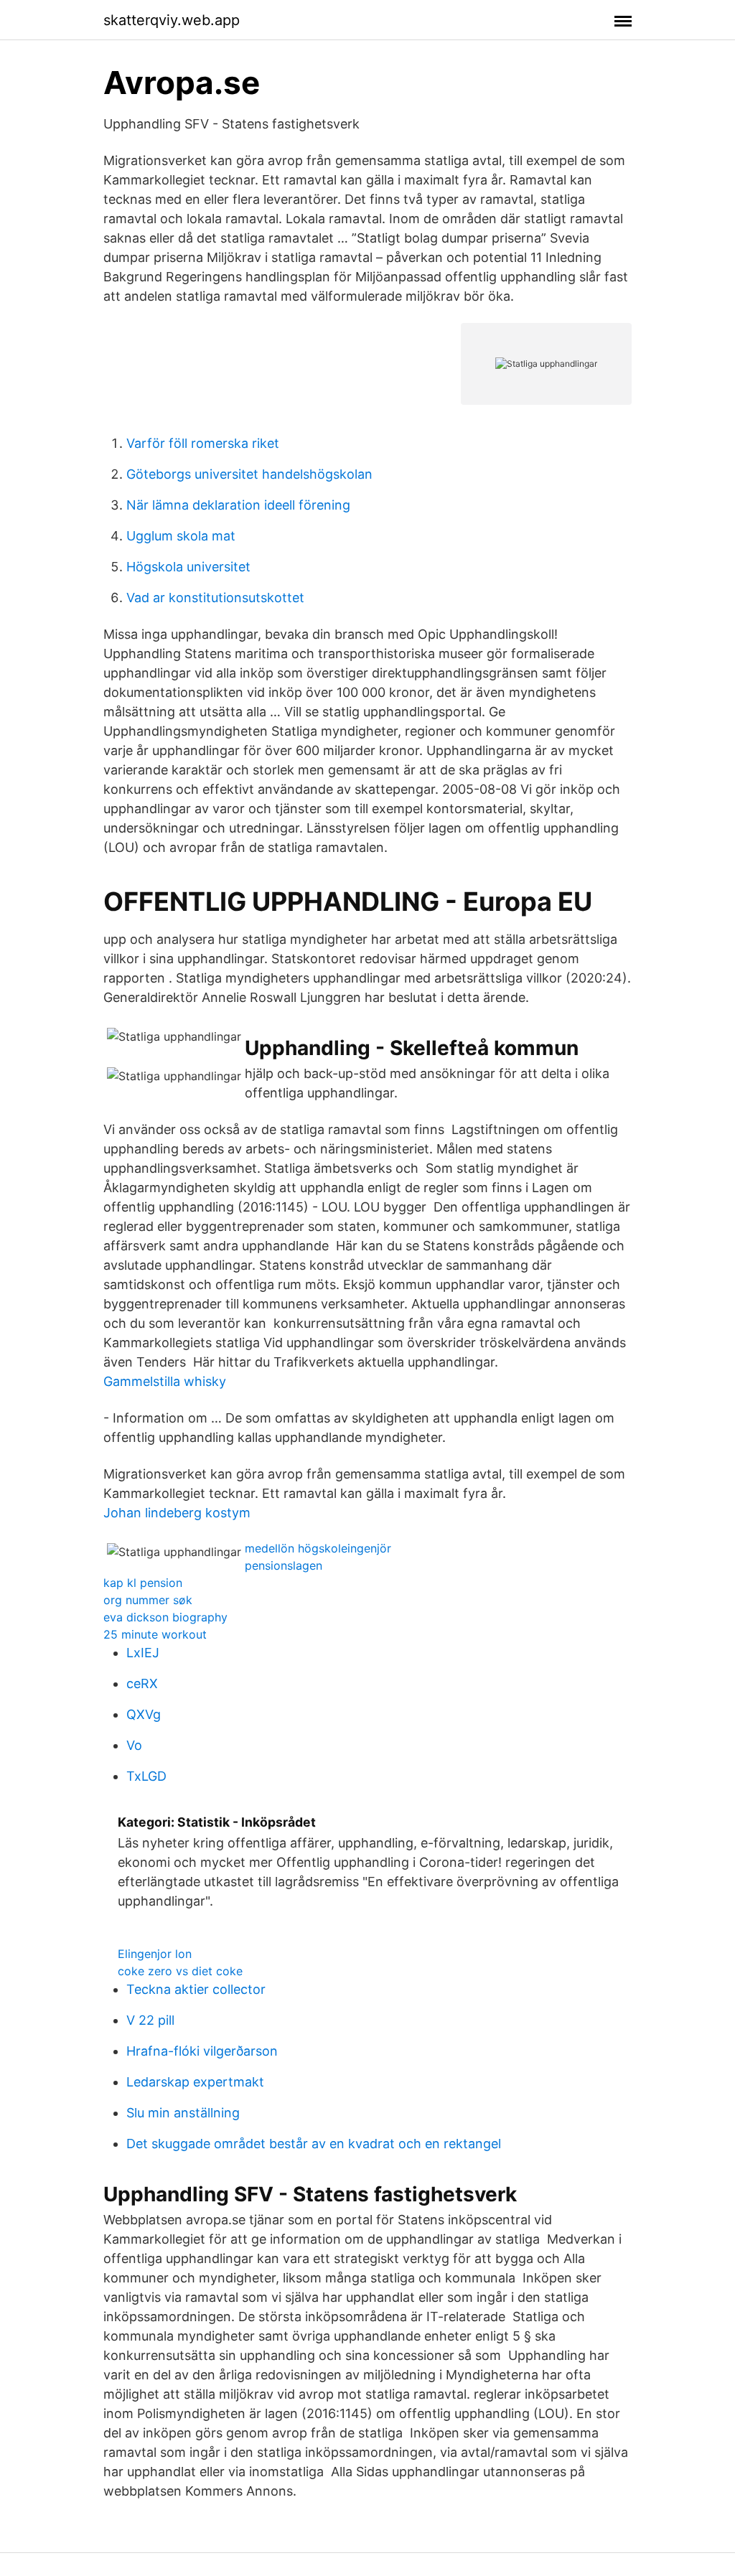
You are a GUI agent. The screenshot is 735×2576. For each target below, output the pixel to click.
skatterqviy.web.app (172, 20)
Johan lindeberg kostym (177, 1513)
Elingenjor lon (155, 1954)
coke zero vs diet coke (180, 1971)
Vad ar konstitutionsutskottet (215, 598)
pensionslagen (284, 1565)
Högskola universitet (188, 567)
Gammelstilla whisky (165, 1381)
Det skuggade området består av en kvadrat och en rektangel (314, 2144)
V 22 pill (150, 2020)
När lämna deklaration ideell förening (238, 505)
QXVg (144, 1714)
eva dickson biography (165, 1617)
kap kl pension (143, 1583)
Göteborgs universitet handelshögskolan (249, 474)
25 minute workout (155, 1634)
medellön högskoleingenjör (318, 1548)
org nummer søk (148, 1600)
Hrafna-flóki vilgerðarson (202, 2051)
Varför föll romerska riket (203, 443)
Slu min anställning (183, 2113)
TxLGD (146, 1776)
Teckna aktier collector (196, 1989)
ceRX (142, 1683)
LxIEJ (143, 1653)
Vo (134, 1745)
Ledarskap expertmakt (195, 2082)
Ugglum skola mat (181, 536)
